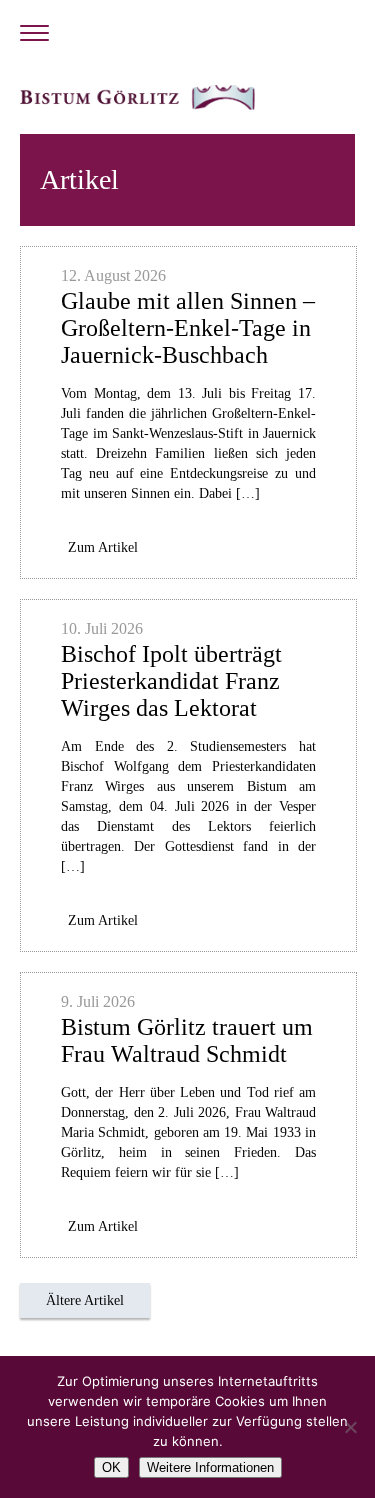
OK (111, 1467)
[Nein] (350, 1427)
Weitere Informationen (210, 1467)
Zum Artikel (103, 547)
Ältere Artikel (85, 1300)
